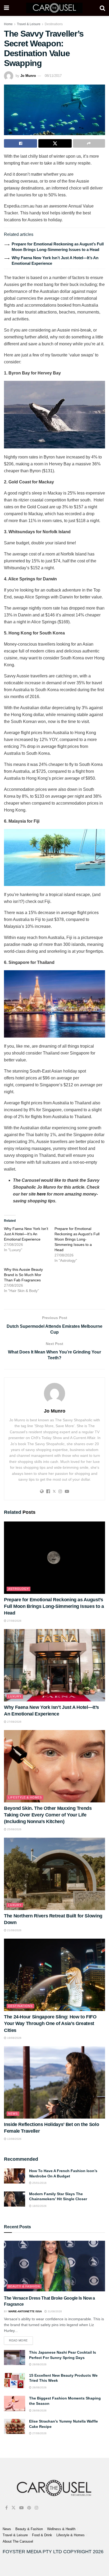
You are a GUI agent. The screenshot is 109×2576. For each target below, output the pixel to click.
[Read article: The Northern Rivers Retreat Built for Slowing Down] (54, 1874)
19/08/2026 (14, 2038)
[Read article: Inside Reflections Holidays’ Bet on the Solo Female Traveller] (54, 2082)
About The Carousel (18, 2541)
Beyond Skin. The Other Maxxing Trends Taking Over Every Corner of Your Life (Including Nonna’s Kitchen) (48, 1815)
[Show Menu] (6, 8)
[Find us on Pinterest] (29, 2508)
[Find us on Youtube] (21, 2508)
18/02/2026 (39, 2206)
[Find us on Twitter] (13, 2508)
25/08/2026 (14, 1829)
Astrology (19, 1589)
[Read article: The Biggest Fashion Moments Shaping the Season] (15, 2403)
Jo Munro (28, 76)
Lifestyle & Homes (25, 1797)
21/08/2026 (14, 1930)
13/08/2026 (14, 2139)
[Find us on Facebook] (6, 2508)
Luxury (15, 1696)
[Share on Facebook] (21, 143)
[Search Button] (102, 8)
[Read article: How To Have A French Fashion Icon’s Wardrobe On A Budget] (15, 2176)
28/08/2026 (39, 2364)
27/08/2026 (14, 1621)
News (13, 2114)
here (41, 1194)
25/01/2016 (39, 2183)
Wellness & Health (61, 2529)
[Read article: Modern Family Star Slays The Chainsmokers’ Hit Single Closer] (15, 2199)
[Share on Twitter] (55, 143)
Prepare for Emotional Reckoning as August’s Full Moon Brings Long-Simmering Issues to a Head (77, 1239)
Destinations (54, 24)
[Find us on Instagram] (37, 2508)
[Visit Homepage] (54, 8)
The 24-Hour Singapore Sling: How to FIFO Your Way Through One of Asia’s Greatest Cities (50, 2023)
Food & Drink (42, 2535)
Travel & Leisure (29, 24)
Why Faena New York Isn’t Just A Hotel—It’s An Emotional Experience (26, 1234)
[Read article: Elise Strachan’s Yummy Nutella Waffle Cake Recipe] (15, 2426)
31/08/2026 (54, 2311)
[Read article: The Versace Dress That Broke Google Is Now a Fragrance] (54, 2266)
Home (8, 24)
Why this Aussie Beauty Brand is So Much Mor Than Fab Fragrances (23, 1275)
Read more (21, 2339)
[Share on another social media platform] (89, 143)
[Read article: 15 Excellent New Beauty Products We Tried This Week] (15, 2381)
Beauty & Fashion (24, 2286)
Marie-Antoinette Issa (25, 2311)
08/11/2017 (53, 76)
